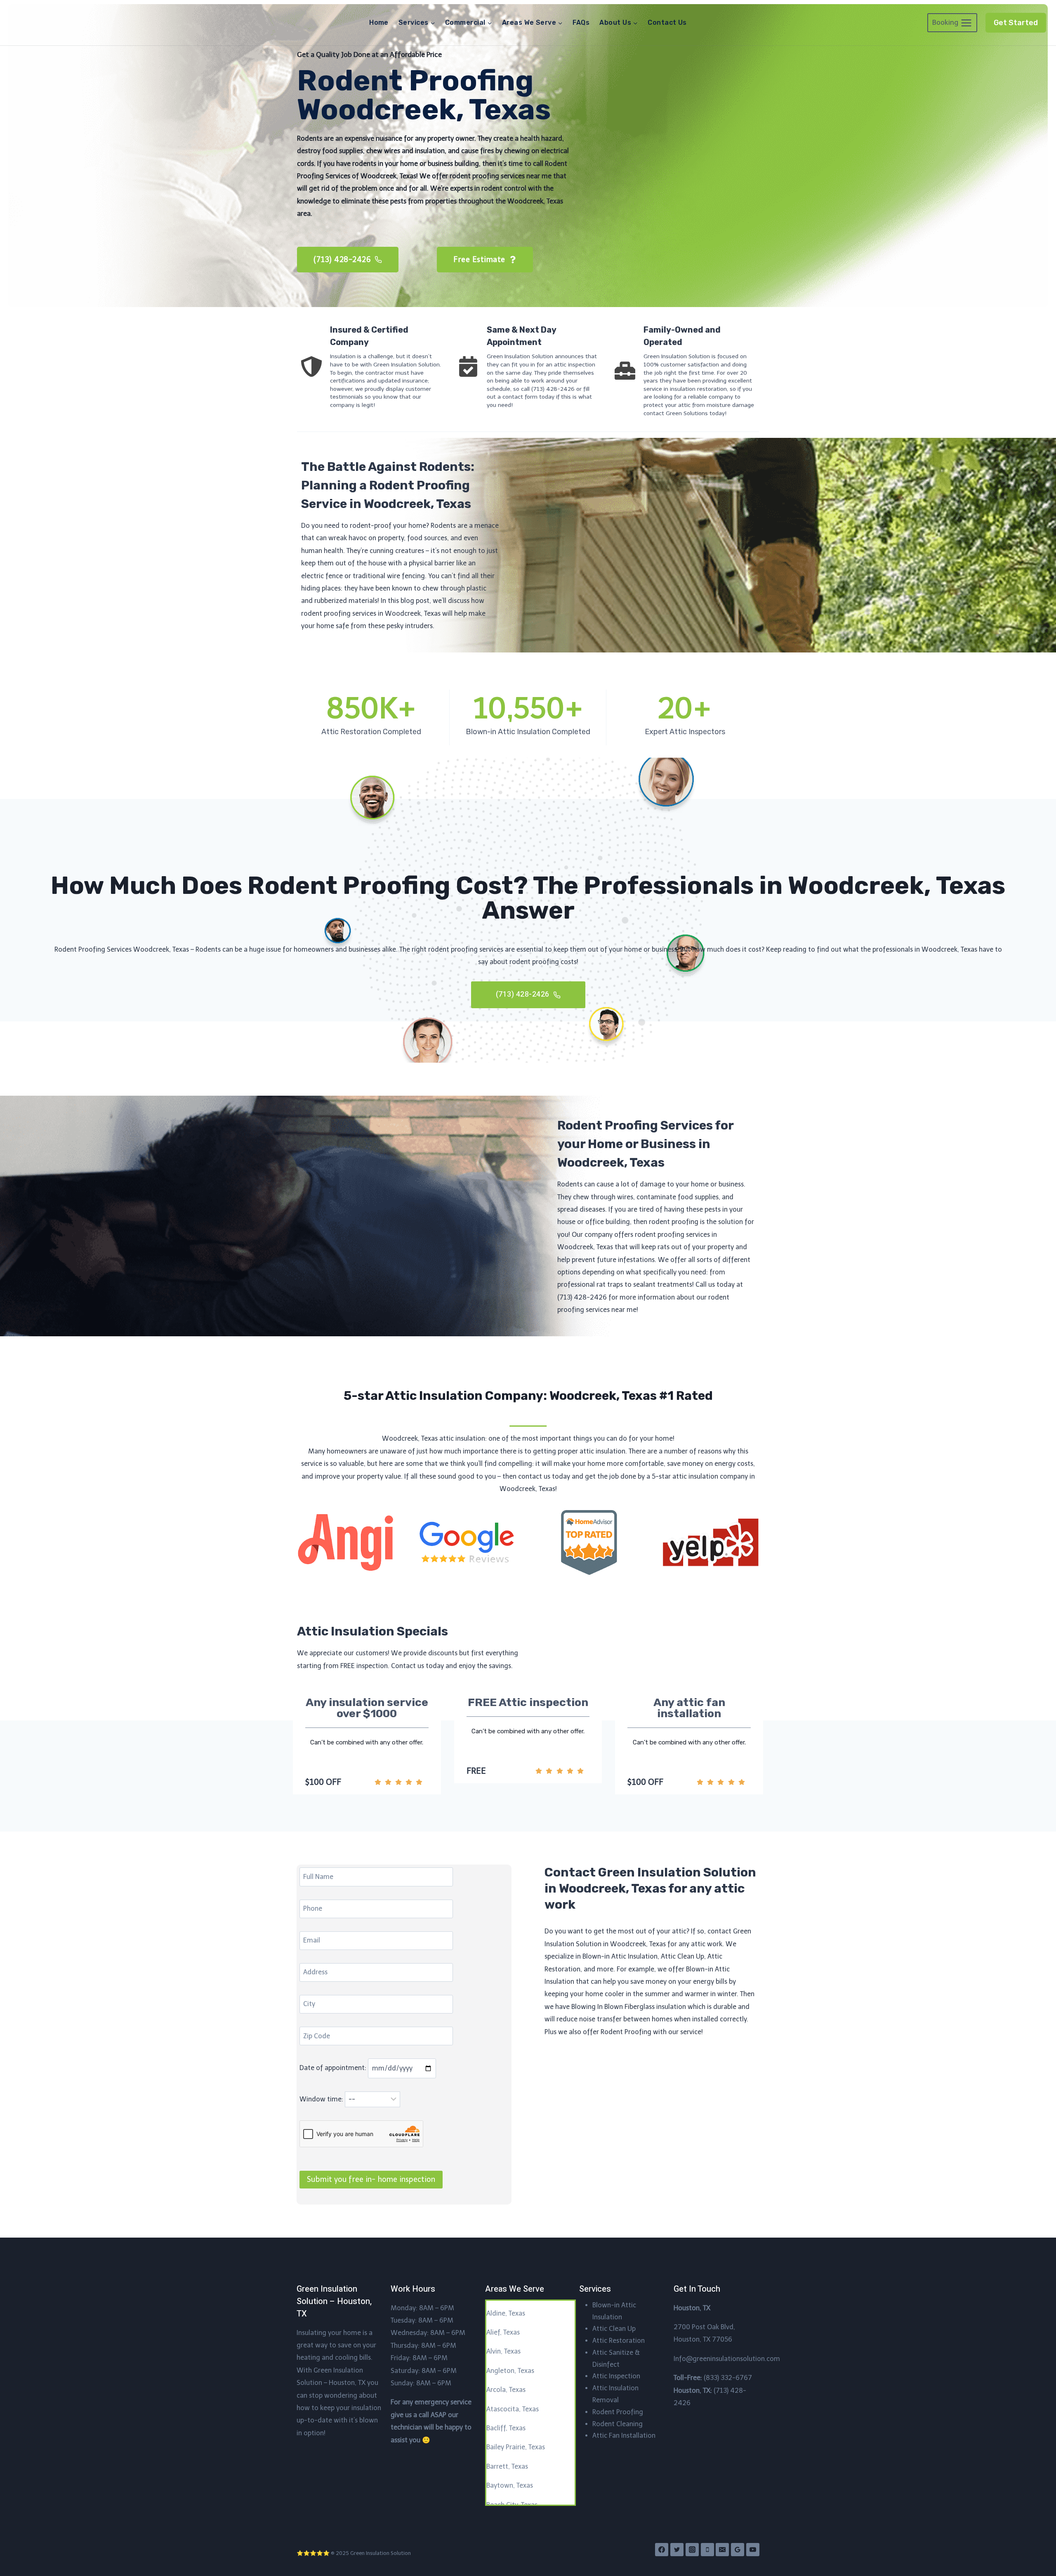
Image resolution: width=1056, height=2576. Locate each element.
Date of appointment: (334, 2068)
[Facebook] (662, 2550)
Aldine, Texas (506, 2313)
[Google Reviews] (738, 2550)
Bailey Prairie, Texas (516, 2447)
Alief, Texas (503, 2332)
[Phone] (707, 2550)
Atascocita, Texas (513, 2409)
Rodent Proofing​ (618, 2412)
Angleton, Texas (510, 2371)
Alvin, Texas (503, 2351)
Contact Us (667, 22)
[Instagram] (692, 2550)
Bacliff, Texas (506, 2428)
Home (379, 22)
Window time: (322, 2099)
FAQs (581, 22)
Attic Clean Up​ (614, 2329)
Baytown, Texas (510, 2485)
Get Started (1016, 23)
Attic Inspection (616, 2376)
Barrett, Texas (507, 2466)
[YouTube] (753, 2550)
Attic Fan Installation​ (624, 2435)
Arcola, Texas (506, 2390)
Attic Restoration (619, 2341)
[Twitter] (677, 2550)
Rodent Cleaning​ (618, 2424)
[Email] (722, 2550)
